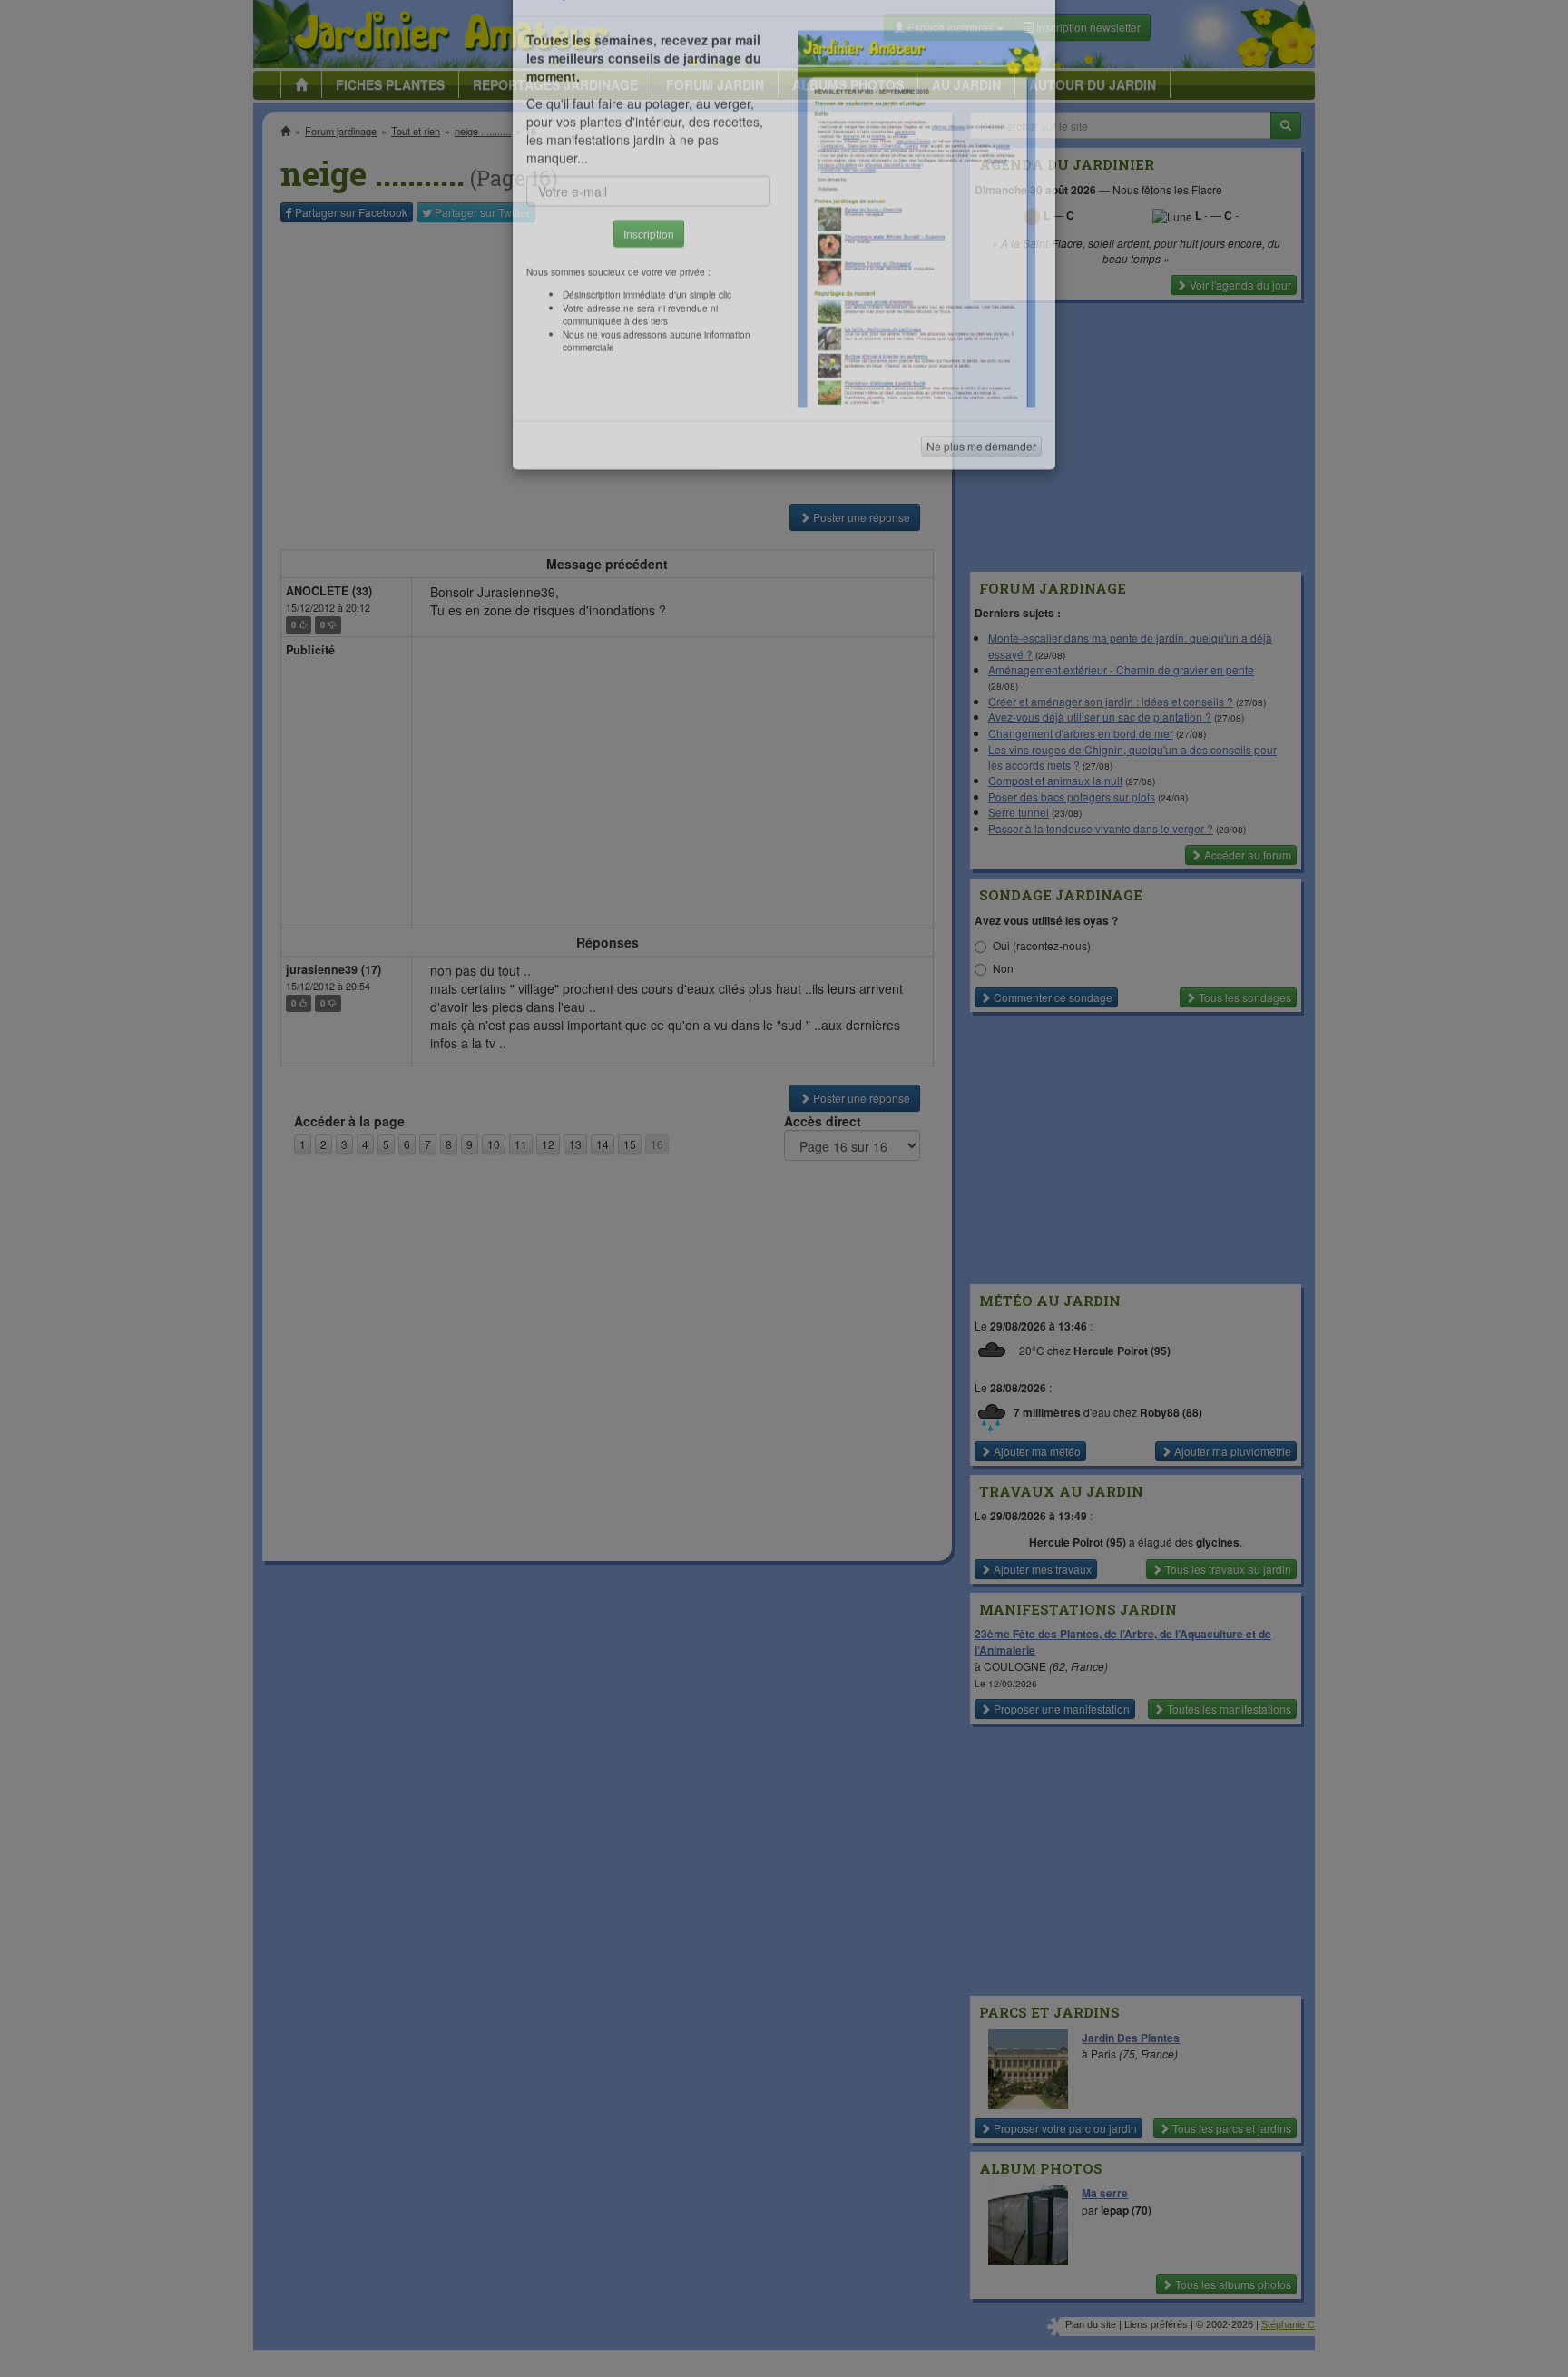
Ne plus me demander (981, 504)
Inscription (649, 292)
